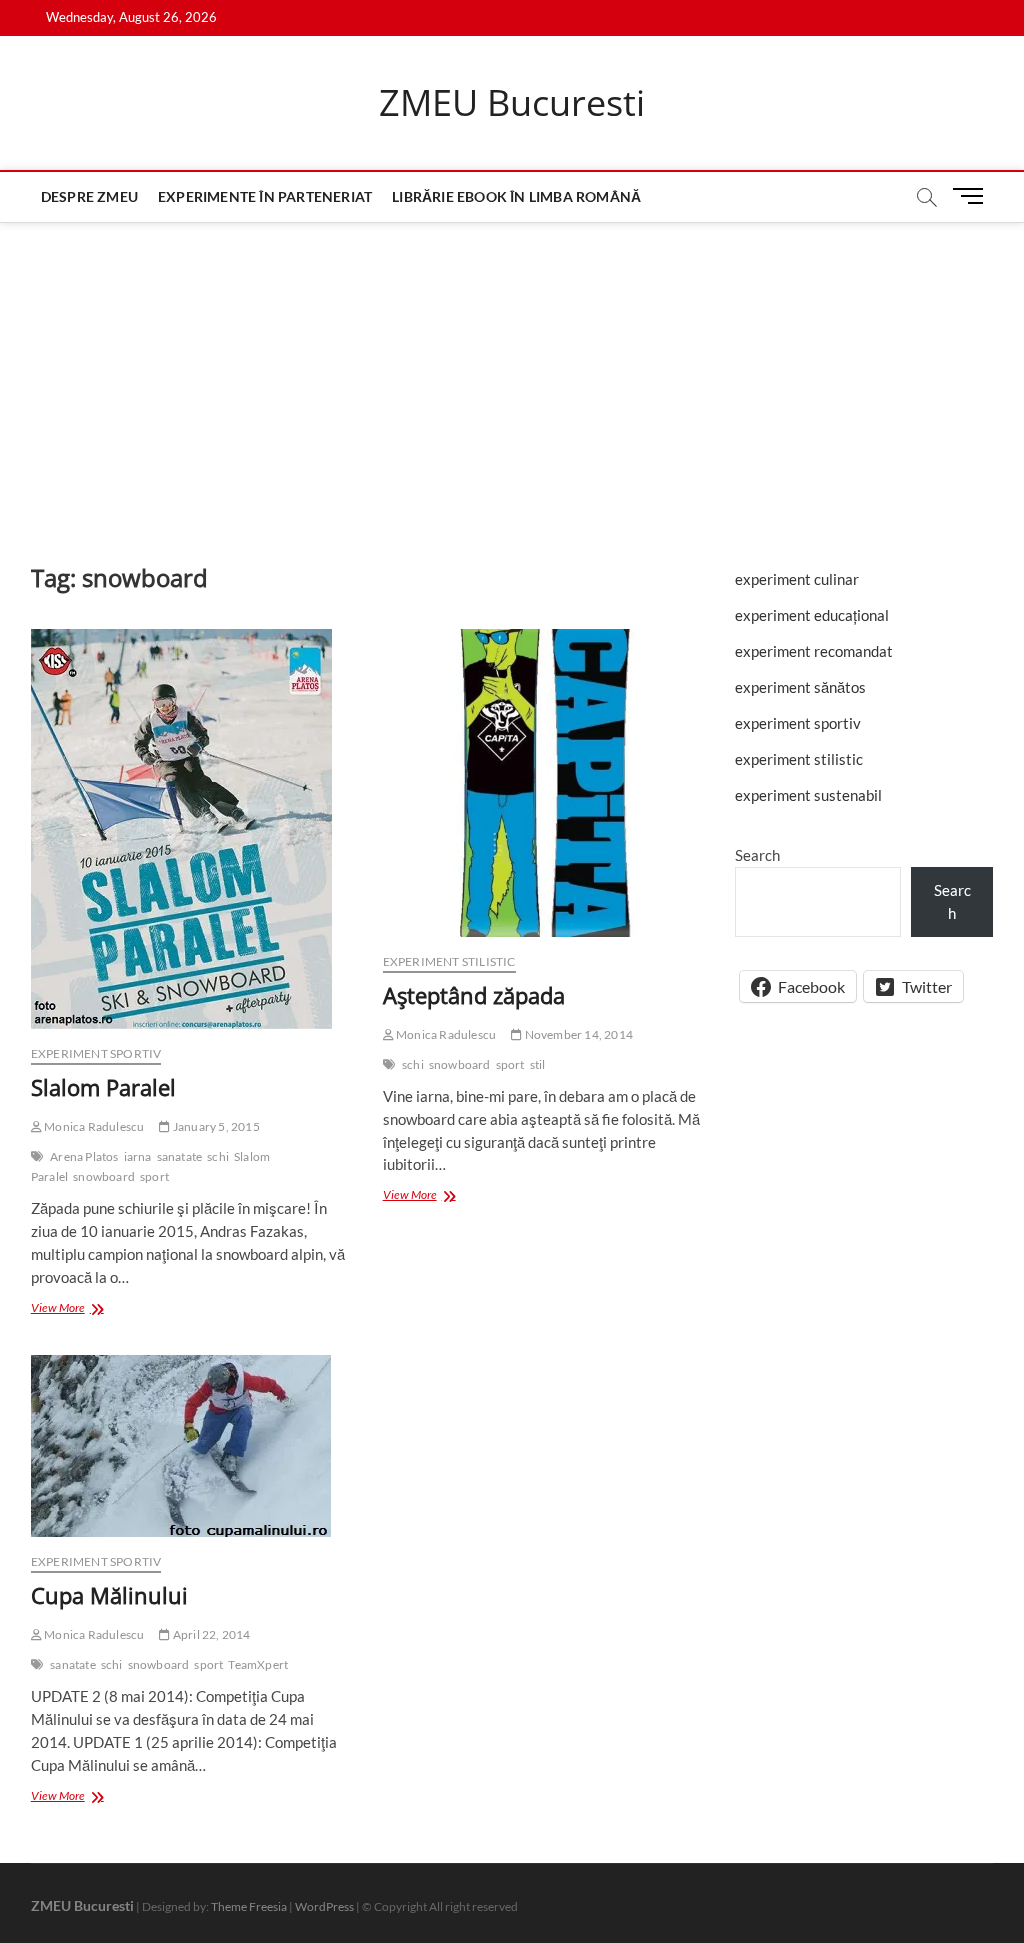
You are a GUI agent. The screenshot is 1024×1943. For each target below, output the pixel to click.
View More (75, 1309)
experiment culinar (797, 579)
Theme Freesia (249, 1906)
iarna (138, 1156)
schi (218, 1156)
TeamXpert (258, 1664)
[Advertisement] (512, 372)
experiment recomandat (814, 651)
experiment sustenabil (808, 795)
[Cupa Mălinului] (192, 1446)
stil (538, 1064)
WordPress (324, 1906)
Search (757, 855)
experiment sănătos (800, 687)
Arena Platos (84, 1156)
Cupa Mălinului (109, 1595)
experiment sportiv (96, 1053)
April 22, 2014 (210, 1634)
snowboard (104, 1176)
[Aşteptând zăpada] (544, 783)
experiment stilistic (449, 961)
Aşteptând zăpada (474, 995)
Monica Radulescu (93, 1126)
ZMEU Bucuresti (512, 103)
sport (154, 1176)
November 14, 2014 (577, 1034)
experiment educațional (812, 615)
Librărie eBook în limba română (516, 196)
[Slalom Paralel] (192, 829)
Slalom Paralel (103, 1087)
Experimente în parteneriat (265, 196)
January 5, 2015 (215, 1126)
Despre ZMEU (89, 196)
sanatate (180, 1156)
